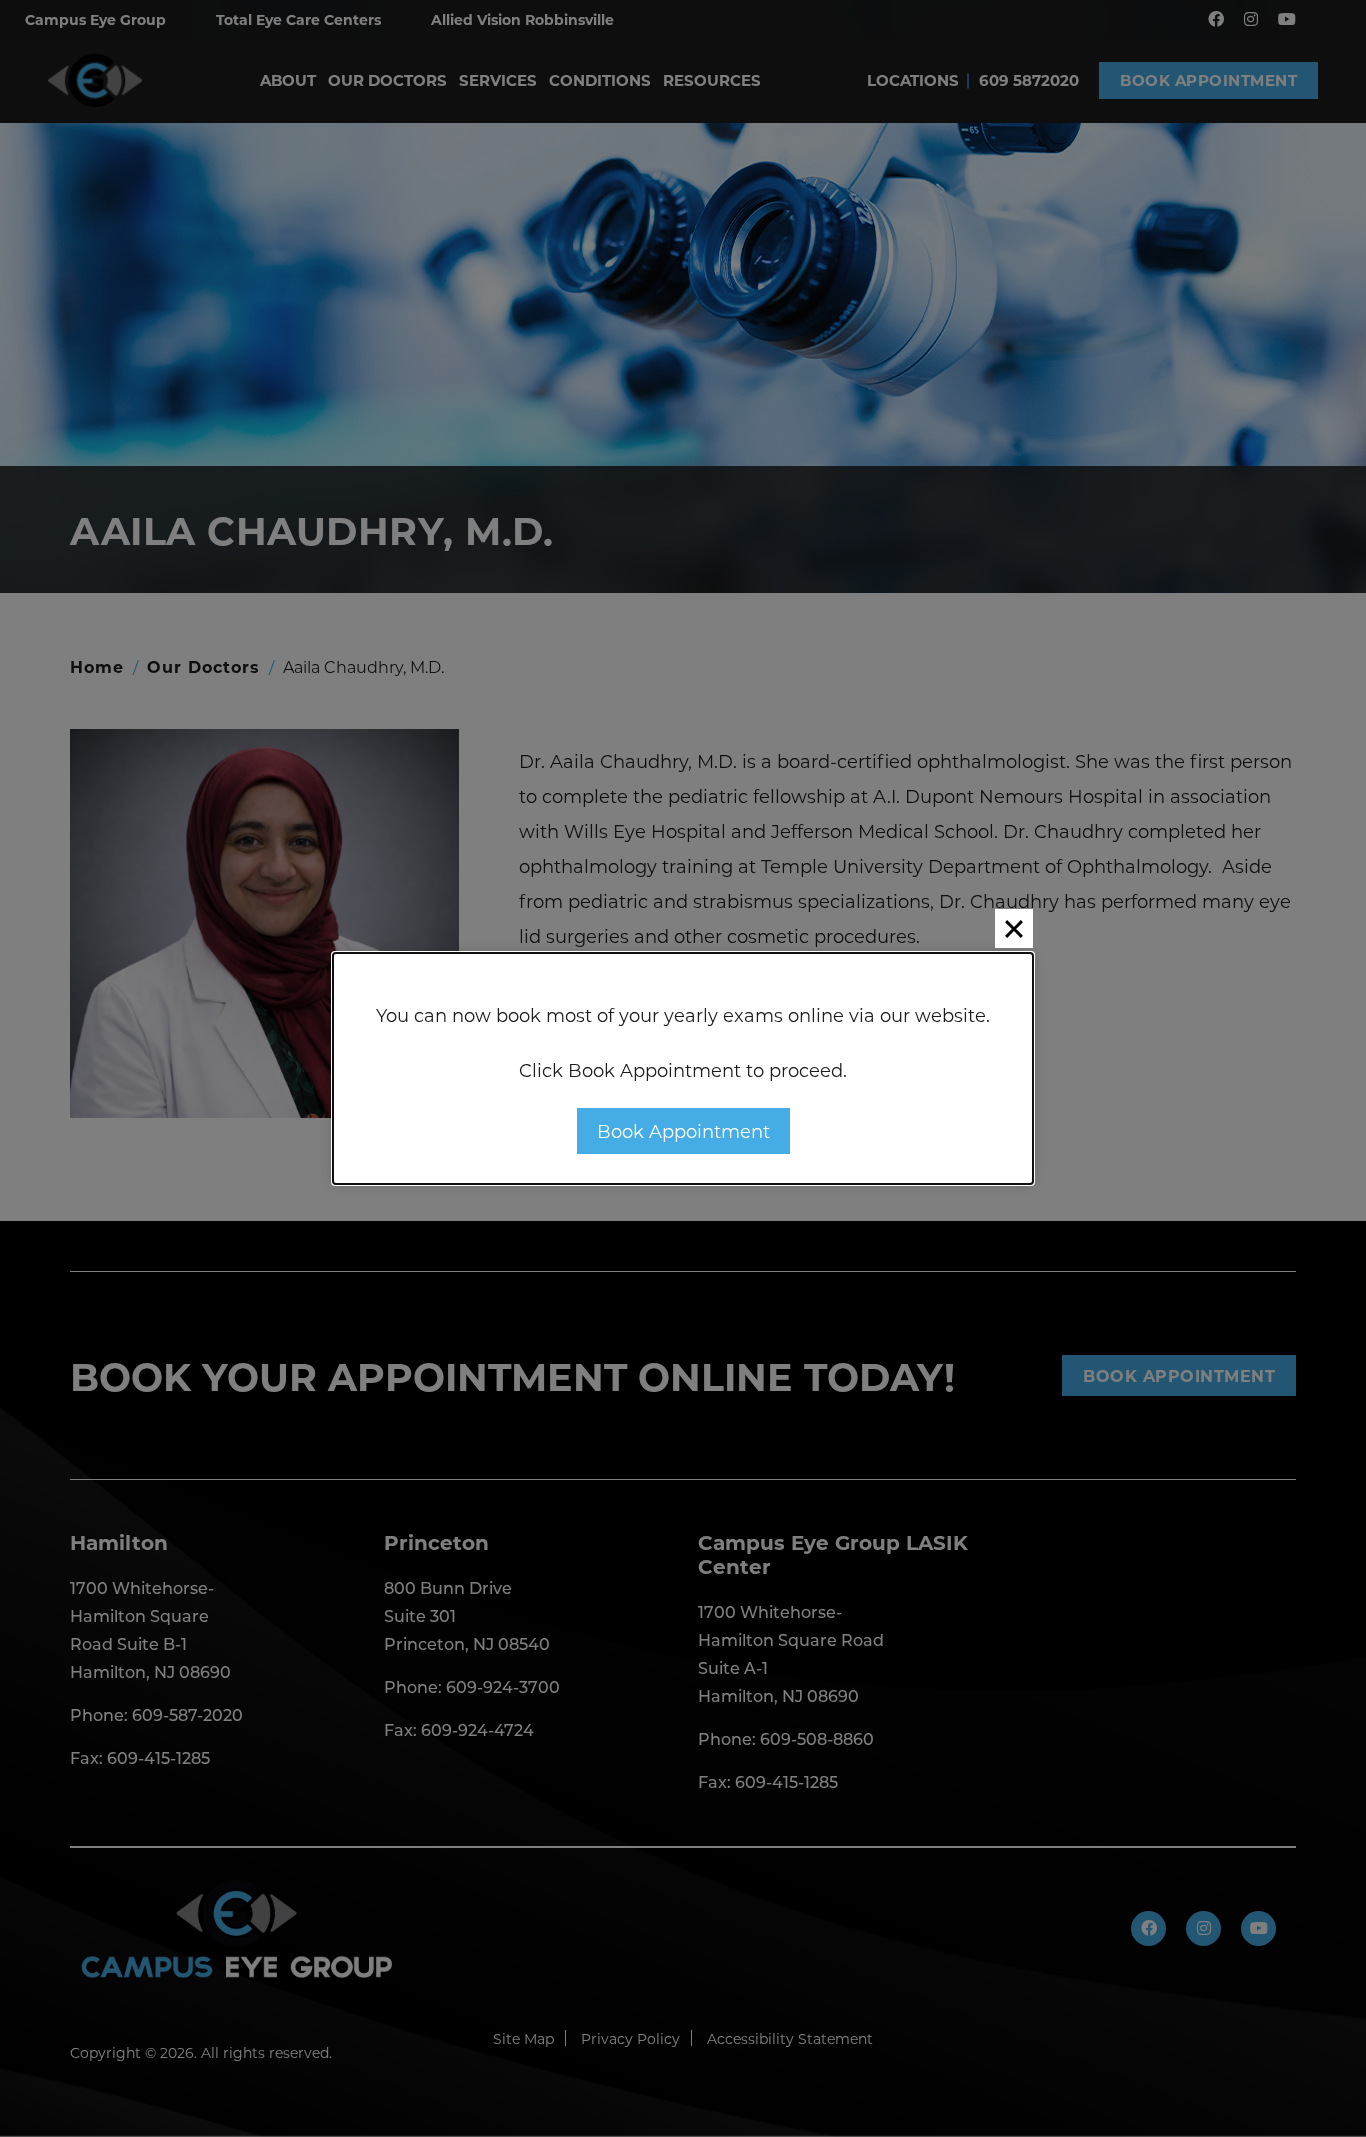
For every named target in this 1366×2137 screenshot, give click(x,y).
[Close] (1014, 928)
